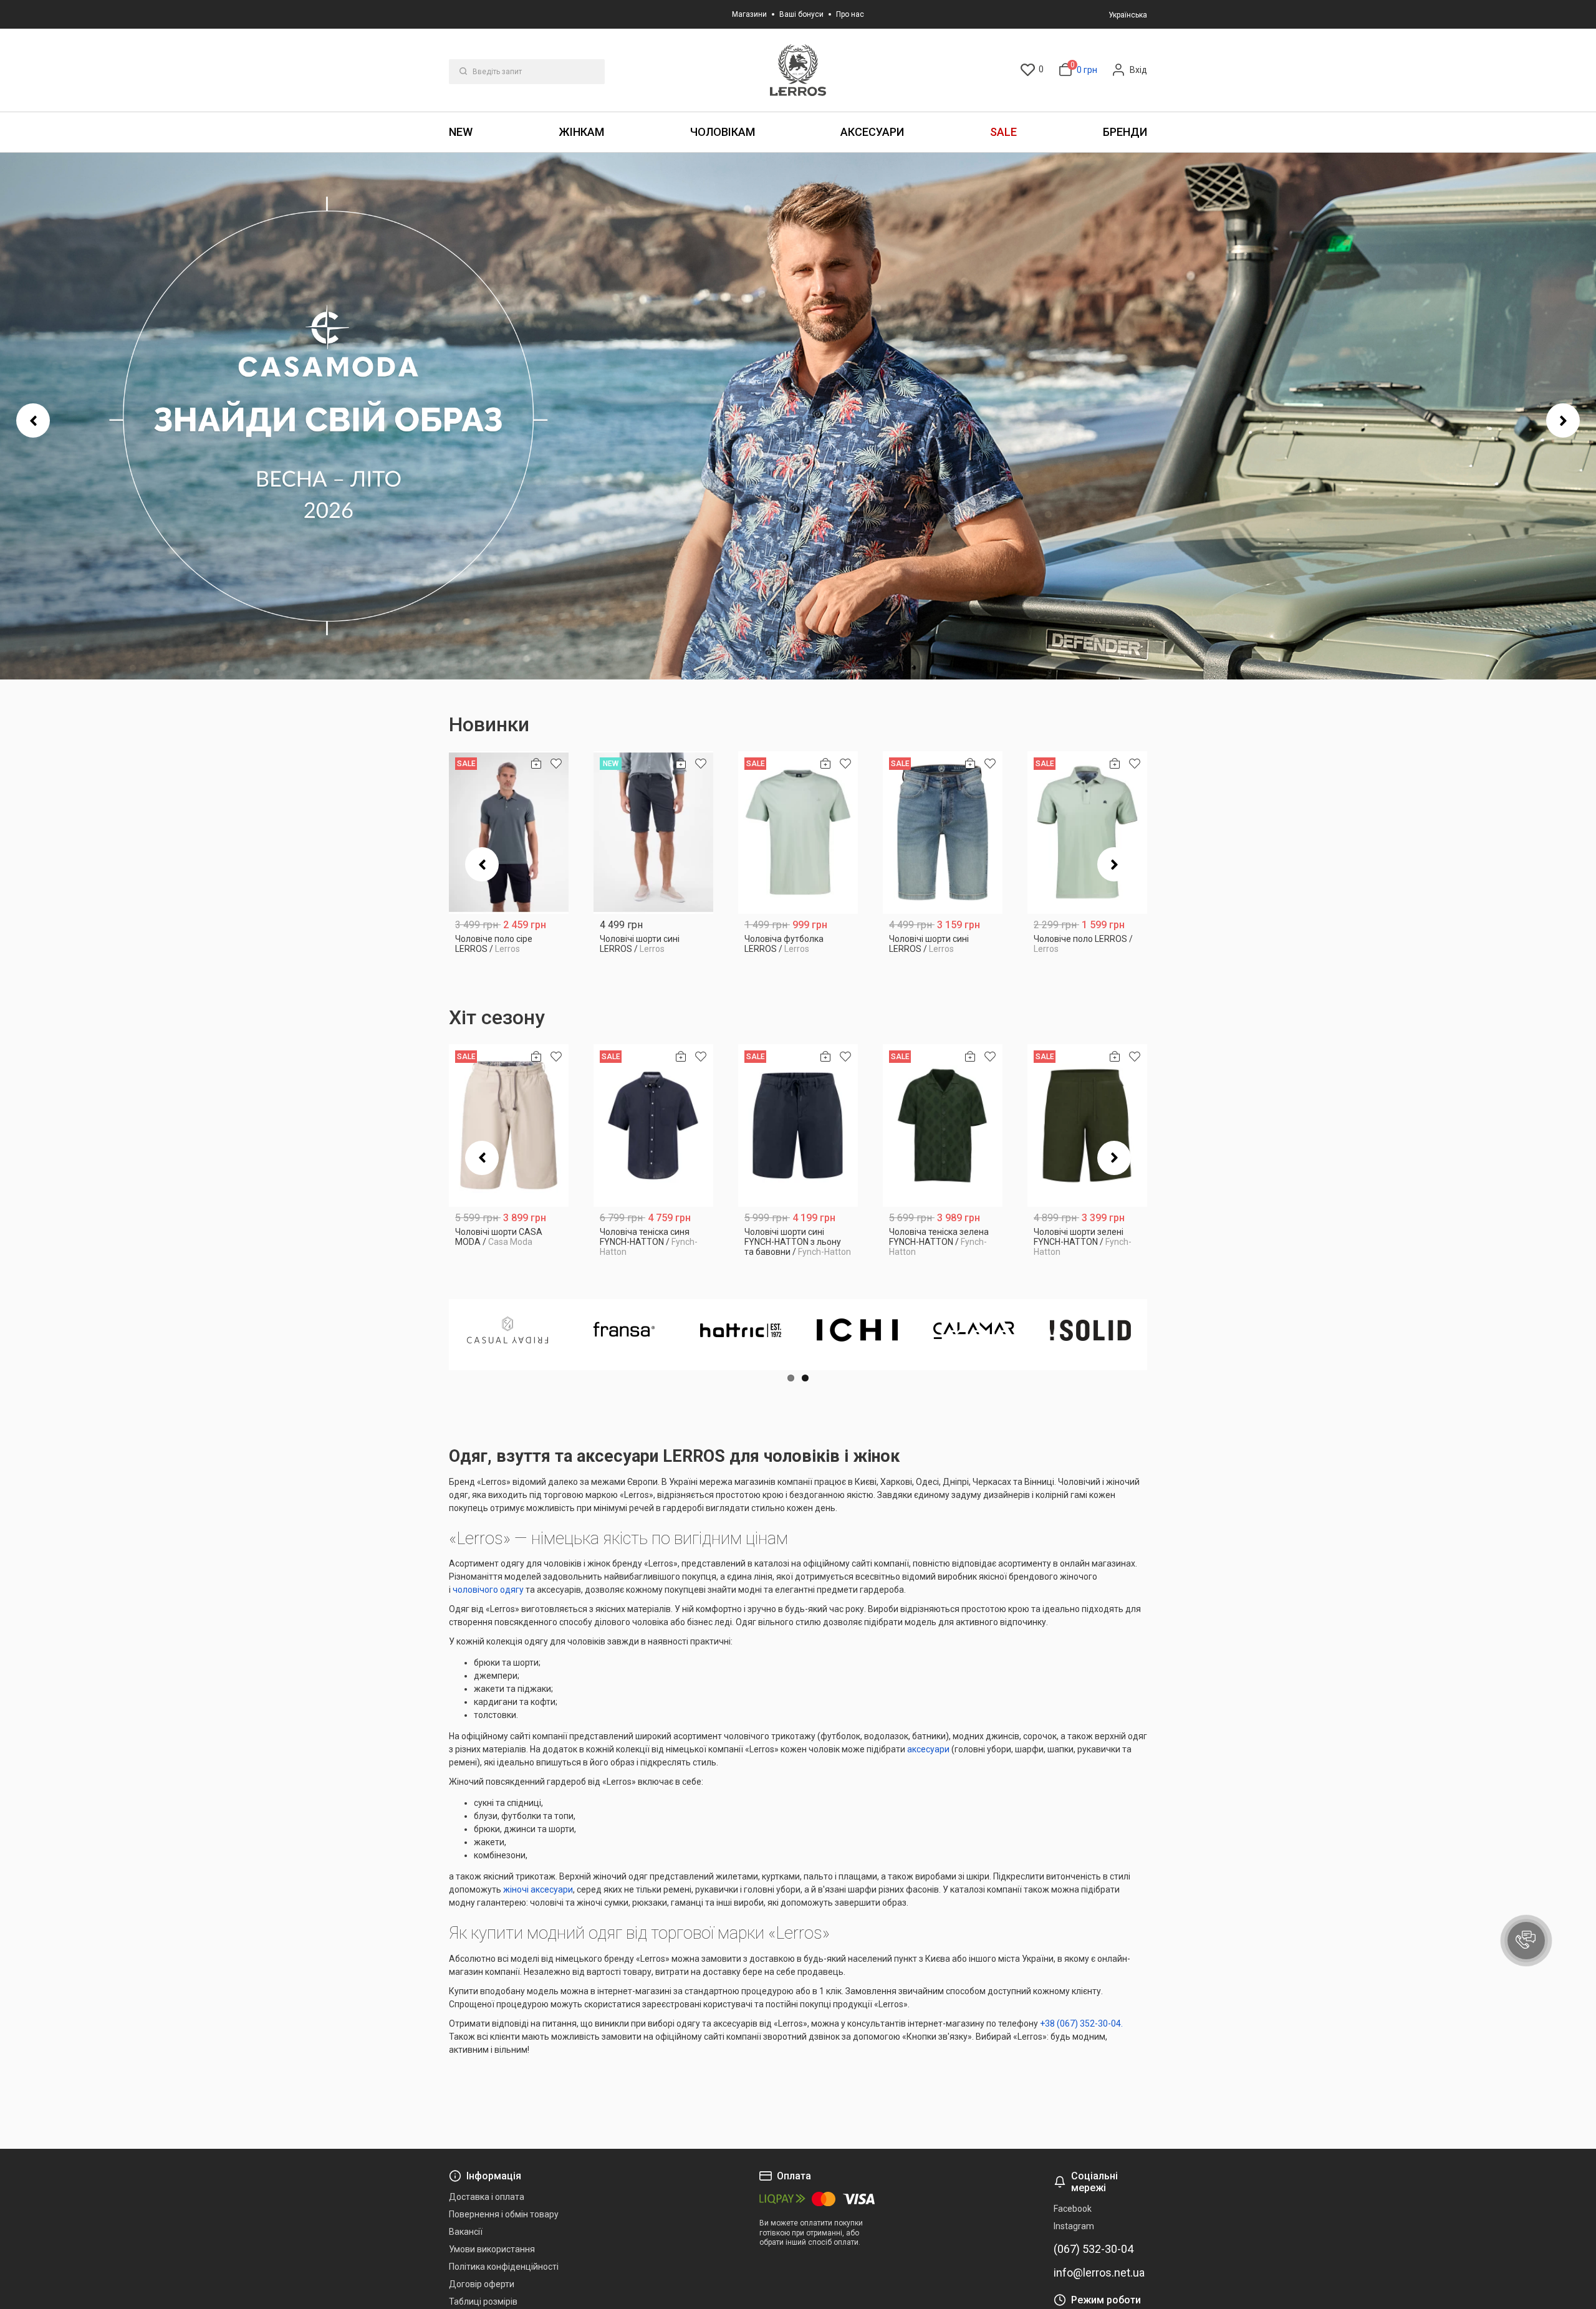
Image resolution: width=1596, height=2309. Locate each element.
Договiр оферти (482, 2284)
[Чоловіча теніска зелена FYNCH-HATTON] (943, 1126)
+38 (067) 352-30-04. (1081, 2023)
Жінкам (581, 132)
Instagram (1074, 2226)
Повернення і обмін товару (504, 2214)
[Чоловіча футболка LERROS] (798, 833)
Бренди (1125, 132)
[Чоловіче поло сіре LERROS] (509, 833)
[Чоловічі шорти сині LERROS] (653, 833)
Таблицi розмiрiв (483, 2302)
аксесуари (928, 1749)
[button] (1526, 1941)
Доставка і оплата (487, 2197)
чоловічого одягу (488, 1590)
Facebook (1073, 2209)
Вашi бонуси (801, 14)
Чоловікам (723, 132)
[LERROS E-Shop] (798, 70)
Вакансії (466, 2232)
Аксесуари (872, 132)
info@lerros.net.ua (1099, 2273)
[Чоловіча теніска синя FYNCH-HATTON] (653, 1126)
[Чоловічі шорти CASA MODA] (509, 1126)
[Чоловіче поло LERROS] (1087, 833)
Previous (33, 420)
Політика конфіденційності (504, 2267)
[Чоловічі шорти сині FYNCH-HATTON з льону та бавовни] (798, 1126)
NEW (461, 132)
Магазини (749, 14)
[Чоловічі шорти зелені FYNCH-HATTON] (1087, 1126)
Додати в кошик (509, 944)
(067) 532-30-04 (1094, 2249)
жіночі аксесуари (538, 1889)
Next (1563, 420)
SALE (1003, 132)
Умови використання (492, 2249)
